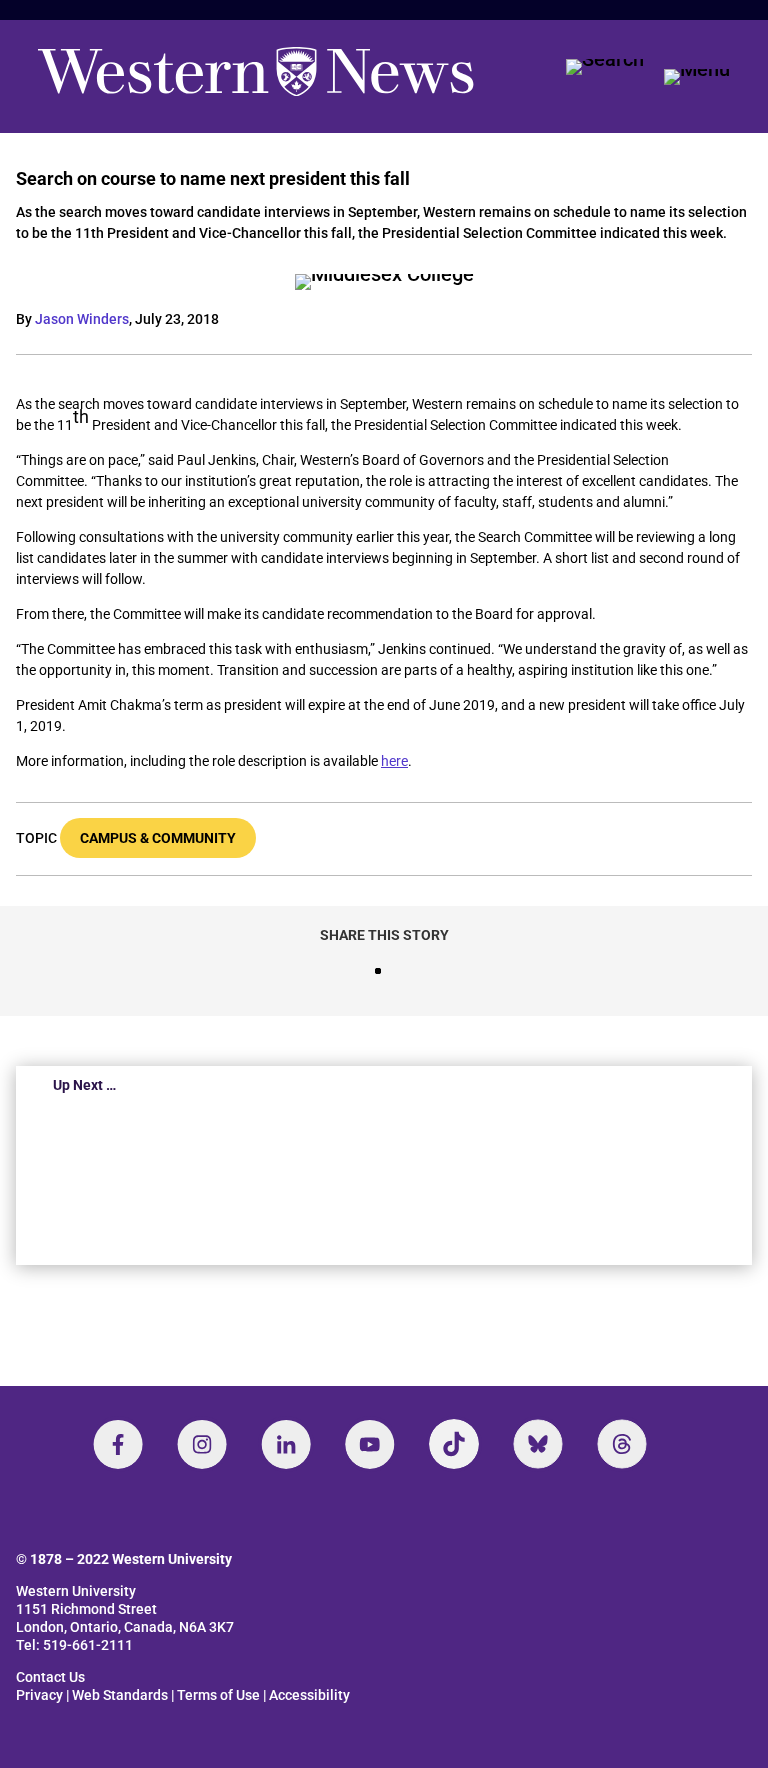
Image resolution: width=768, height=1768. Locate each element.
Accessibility (309, 1695)
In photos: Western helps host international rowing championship (333, 1180)
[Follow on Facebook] (118, 1444)
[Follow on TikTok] (454, 1444)
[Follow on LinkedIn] (286, 1444)
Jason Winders (82, 319)
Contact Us (50, 1677)
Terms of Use (218, 1695)
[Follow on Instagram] (202, 1444)
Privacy (39, 1695)
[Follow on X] (538, 1444)
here (394, 761)
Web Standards (120, 1695)
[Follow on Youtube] (370, 1444)
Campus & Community (158, 838)
